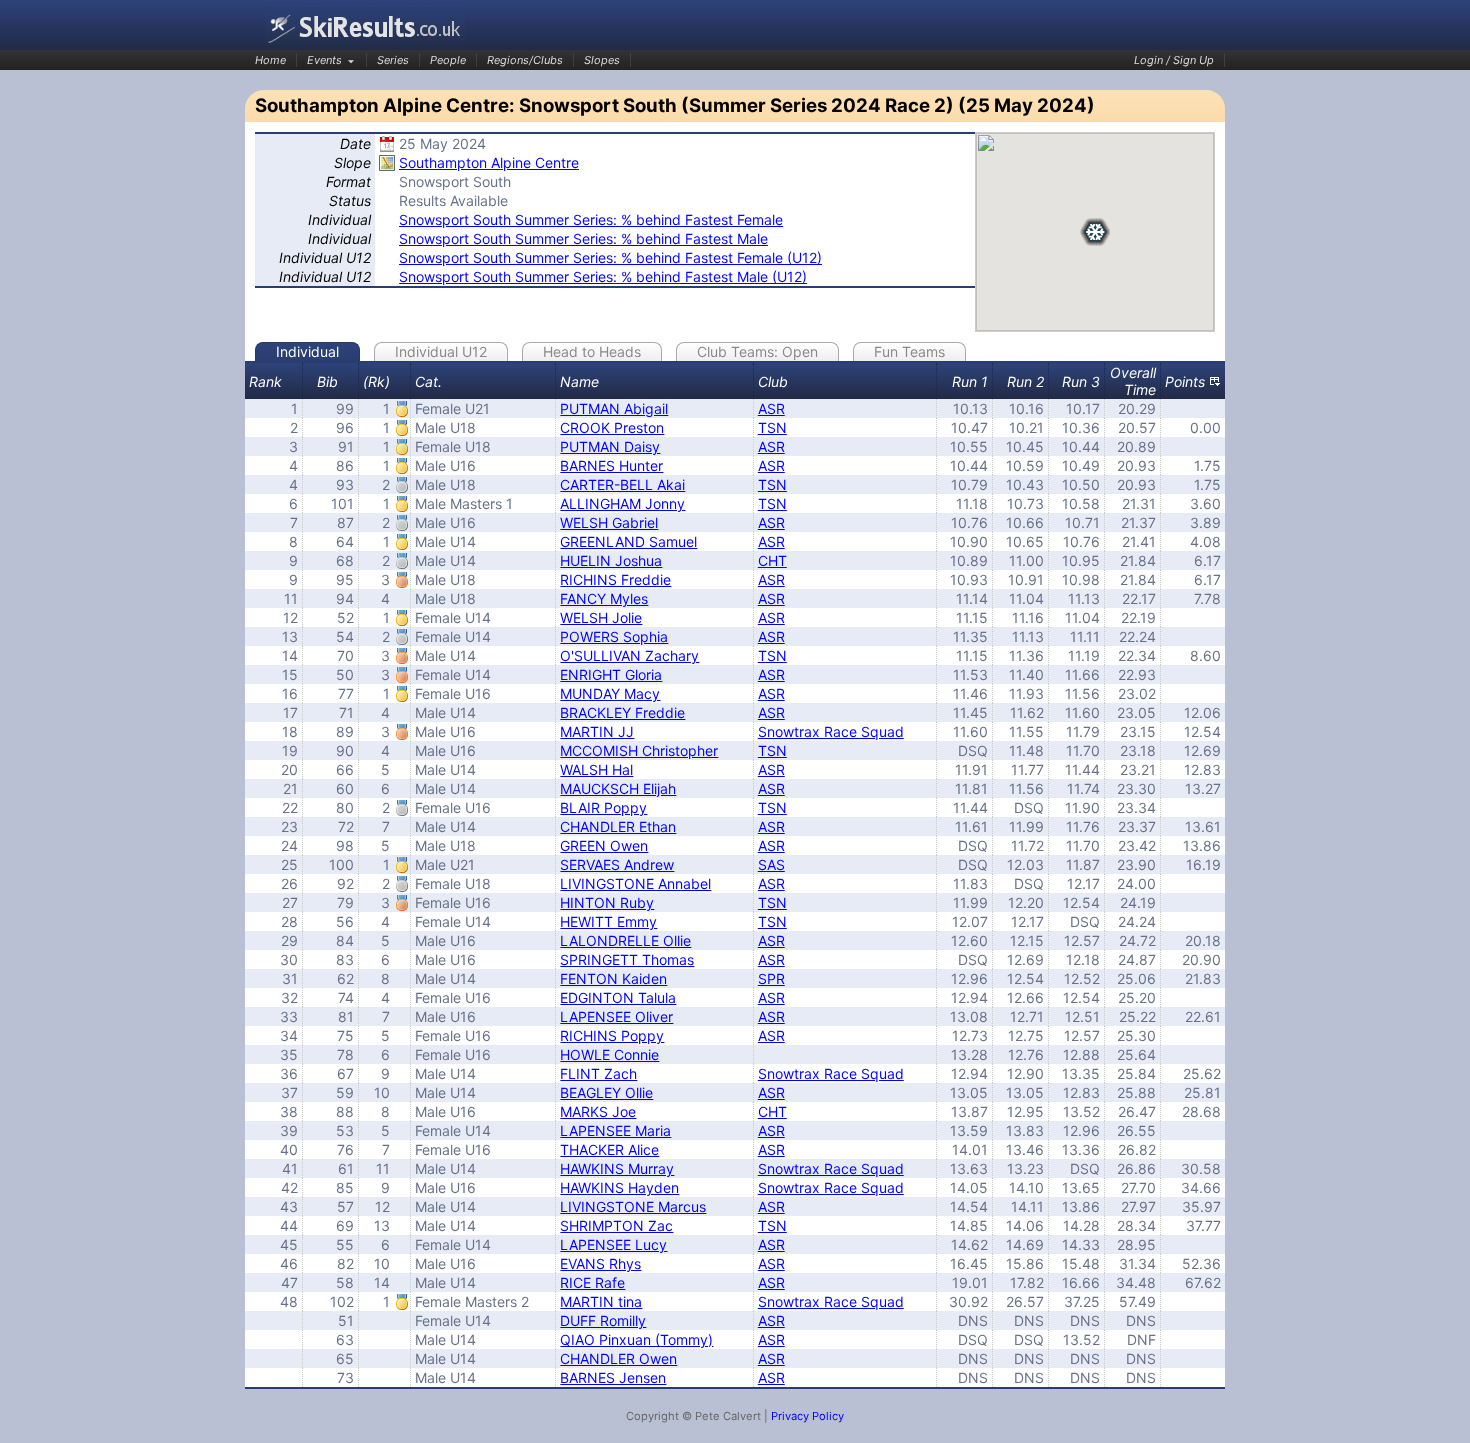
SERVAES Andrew (617, 864)
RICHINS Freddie (615, 579)
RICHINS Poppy (612, 1035)
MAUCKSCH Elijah (618, 788)
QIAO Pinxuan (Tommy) (636, 1339)
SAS (771, 864)
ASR (771, 408)
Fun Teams (909, 351)
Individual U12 (441, 351)
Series (393, 60)
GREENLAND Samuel (628, 541)
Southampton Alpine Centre (489, 162)
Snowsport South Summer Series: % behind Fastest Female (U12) (610, 257)
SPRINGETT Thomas (627, 959)
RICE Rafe (592, 1282)
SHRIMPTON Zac (616, 1225)
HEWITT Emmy (608, 921)
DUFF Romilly (603, 1320)
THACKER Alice (609, 1149)
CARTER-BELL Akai (622, 484)
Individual (307, 351)
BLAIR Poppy (603, 807)
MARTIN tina (601, 1301)
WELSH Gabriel (609, 522)
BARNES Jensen (613, 1377)
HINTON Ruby (607, 902)
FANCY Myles (604, 598)
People (448, 60)
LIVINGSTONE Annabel (635, 883)
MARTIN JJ (597, 731)
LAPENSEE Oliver (616, 1016)
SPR (771, 978)
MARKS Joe (598, 1111)
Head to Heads (592, 351)
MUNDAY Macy (610, 693)
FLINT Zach (598, 1073)
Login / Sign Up (1174, 60)
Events (324, 60)
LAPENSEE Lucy (613, 1244)
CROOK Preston (612, 427)
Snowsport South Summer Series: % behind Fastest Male (583, 238)
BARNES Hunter (611, 465)
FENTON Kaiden (613, 978)
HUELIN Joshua (611, 560)
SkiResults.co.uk (365, 27)
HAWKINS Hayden (619, 1187)
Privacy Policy (807, 1416)
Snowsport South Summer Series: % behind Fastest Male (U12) (603, 276)
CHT (772, 560)
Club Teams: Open (757, 351)
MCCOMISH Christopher (639, 750)
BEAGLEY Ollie (606, 1092)
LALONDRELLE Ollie (625, 940)
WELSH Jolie (601, 617)
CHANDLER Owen (618, 1358)
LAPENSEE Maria (615, 1130)
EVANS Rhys (600, 1263)
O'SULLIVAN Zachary (629, 655)
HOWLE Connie (609, 1054)
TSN (772, 427)
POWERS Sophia (614, 636)
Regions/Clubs (525, 60)
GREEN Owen (604, 845)
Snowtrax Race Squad (831, 731)
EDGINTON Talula (618, 997)
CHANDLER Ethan (618, 826)
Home (270, 60)
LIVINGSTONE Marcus (633, 1206)
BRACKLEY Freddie (622, 712)
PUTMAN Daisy (610, 446)
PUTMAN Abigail (614, 408)
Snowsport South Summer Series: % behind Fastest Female (591, 219)
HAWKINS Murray (617, 1168)
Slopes (602, 60)
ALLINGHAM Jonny (622, 503)
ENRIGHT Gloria (611, 674)
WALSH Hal (596, 769)
